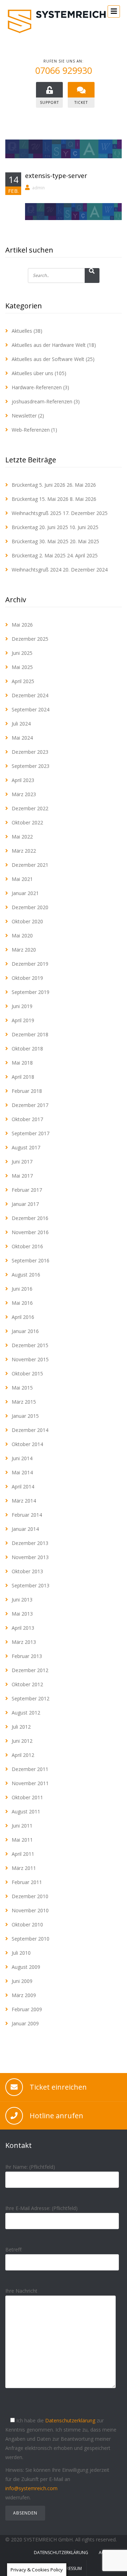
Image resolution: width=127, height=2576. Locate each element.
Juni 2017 (22, 1162)
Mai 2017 (22, 1176)
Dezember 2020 (30, 907)
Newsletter (24, 416)
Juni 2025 (22, 653)
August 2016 (26, 1275)
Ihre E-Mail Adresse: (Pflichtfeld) (41, 2208)
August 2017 (26, 1147)
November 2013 (30, 1557)
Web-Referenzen (31, 430)
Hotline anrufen (56, 2116)
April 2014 (23, 1487)
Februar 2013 (27, 1656)
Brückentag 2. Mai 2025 (39, 555)
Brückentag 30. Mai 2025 (40, 541)
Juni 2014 (22, 1458)
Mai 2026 (22, 625)
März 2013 (24, 1642)
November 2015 (30, 1359)
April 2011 (23, 1854)
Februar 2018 (27, 1091)
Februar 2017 (27, 1190)
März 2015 (24, 1402)
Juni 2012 (22, 1741)
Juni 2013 (22, 1600)
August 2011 (26, 1811)
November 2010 (30, 1910)
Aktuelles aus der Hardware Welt (49, 345)
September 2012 (31, 1698)
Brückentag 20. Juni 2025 (40, 527)
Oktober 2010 (27, 1924)
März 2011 (24, 1868)
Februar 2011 (27, 1882)
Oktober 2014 (27, 1444)
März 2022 (24, 851)
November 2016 (30, 1232)
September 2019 (31, 992)
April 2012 (23, 1755)
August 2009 (26, 1967)
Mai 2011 (22, 1840)
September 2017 (31, 1133)
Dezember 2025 (30, 639)
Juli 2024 (21, 724)
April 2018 (23, 1077)
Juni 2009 (22, 1981)
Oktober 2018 (27, 1049)
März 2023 (24, 794)
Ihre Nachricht (21, 2291)
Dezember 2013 (30, 1543)
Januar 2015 (25, 1416)
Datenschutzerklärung (70, 2420)
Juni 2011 (22, 1826)
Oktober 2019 (27, 978)
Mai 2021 (22, 879)
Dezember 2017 (30, 1105)
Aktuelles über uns (32, 373)
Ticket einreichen (58, 2087)
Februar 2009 (27, 2009)
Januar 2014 (25, 1529)
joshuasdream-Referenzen (42, 401)
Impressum (71, 2568)
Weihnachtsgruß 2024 (37, 570)
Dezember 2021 (30, 865)
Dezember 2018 (30, 1034)
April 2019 (23, 1020)
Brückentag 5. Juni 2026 (38, 485)
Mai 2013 (22, 1614)
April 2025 (23, 681)
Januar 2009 (25, 2023)
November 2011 (30, 1783)
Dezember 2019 (30, 964)
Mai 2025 (22, 667)
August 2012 (26, 1713)
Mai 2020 (22, 935)
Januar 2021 (25, 893)
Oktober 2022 (27, 822)
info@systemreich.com (31, 2488)
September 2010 (31, 1939)
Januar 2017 (25, 1204)
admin (38, 188)
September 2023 (31, 766)
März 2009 (24, 1995)
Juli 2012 (21, 1727)
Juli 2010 (21, 1953)
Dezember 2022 (30, 808)
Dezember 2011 (30, 1769)
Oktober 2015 (27, 1373)
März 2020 (24, 950)
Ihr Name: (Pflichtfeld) (30, 2167)
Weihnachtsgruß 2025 (37, 513)
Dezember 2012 (30, 1670)
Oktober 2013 (27, 1571)
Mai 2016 (22, 1303)
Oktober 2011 (27, 1797)
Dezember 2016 (30, 1218)
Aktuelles (22, 331)
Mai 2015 (22, 1388)
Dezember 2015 (30, 1345)
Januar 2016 (25, 1331)
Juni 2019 (22, 1006)
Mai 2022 (22, 837)
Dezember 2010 (30, 1896)
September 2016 (31, 1260)
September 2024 (31, 709)
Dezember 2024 (30, 695)
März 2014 (24, 1501)
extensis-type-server (56, 176)
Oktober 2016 (27, 1246)
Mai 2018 (22, 1063)
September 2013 (31, 1585)
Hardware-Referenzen (37, 387)
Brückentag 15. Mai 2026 (40, 499)
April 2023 (23, 780)
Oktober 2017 (27, 1119)
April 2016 (23, 1317)
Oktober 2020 (27, 921)
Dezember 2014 (30, 1430)
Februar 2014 (27, 1515)
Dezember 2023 (30, 752)
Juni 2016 (22, 1289)
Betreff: (14, 2249)
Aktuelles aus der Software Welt (48, 359)
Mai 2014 (22, 1472)
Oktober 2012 (27, 1684)
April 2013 (23, 1628)
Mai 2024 (22, 738)
